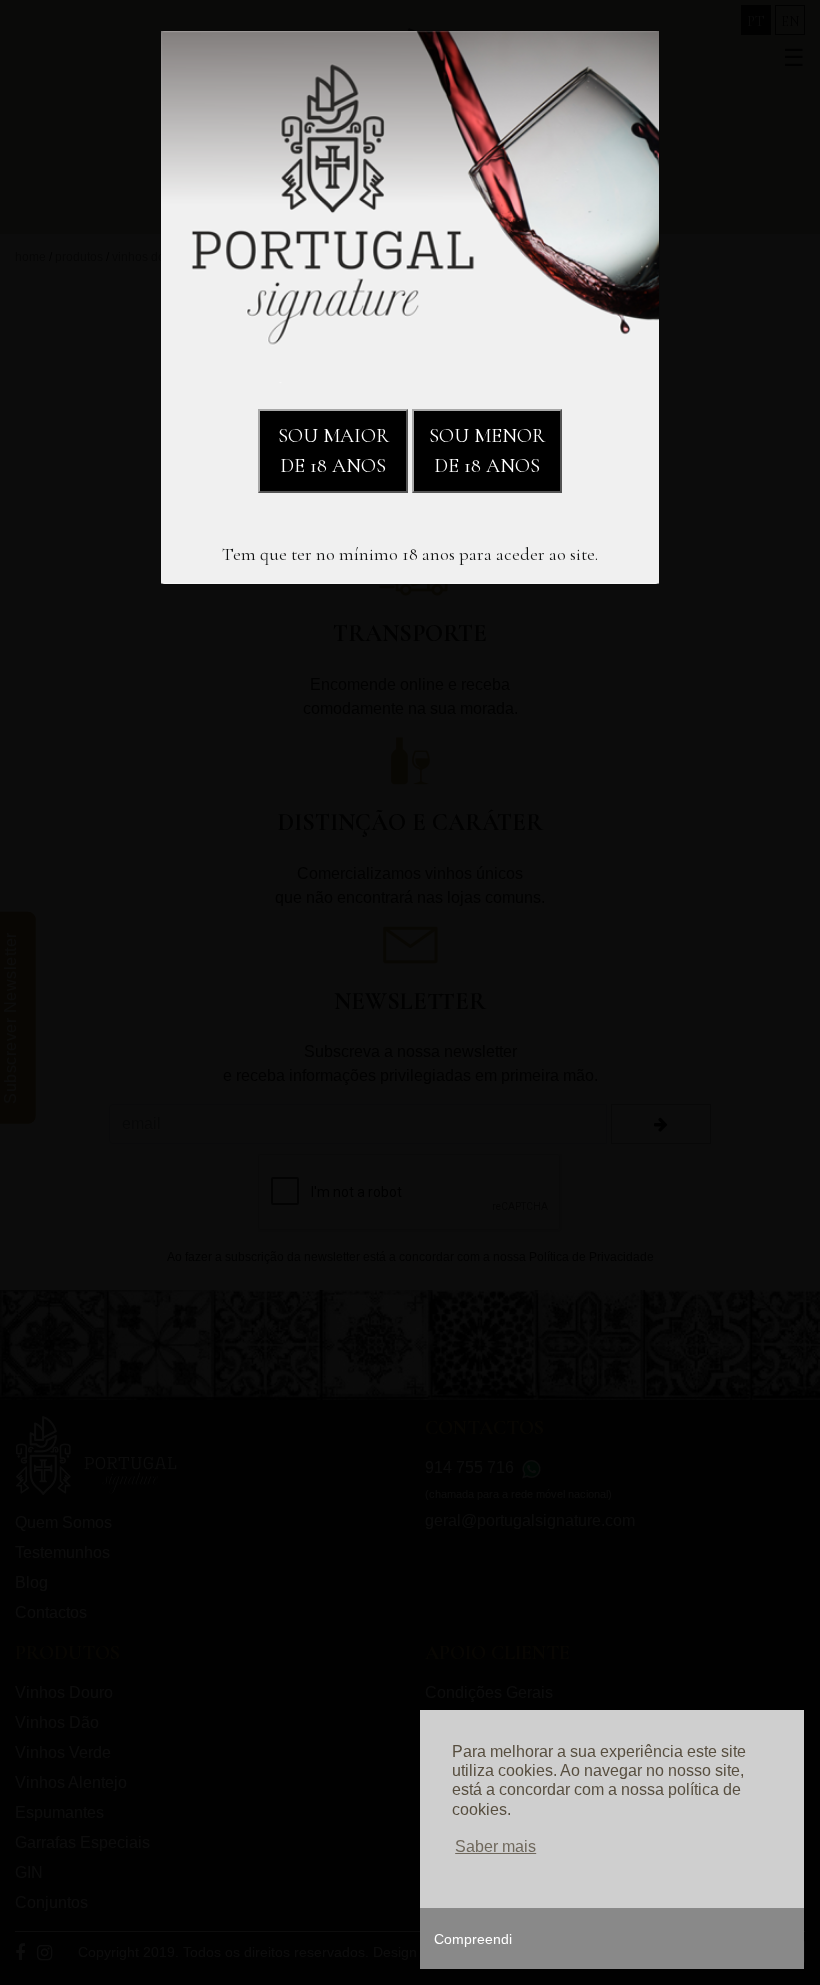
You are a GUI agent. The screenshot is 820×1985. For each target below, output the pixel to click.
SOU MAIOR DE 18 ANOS (333, 451)
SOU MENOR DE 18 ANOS (487, 451)
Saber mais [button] (495, 1846)
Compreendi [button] (473, 1939)
